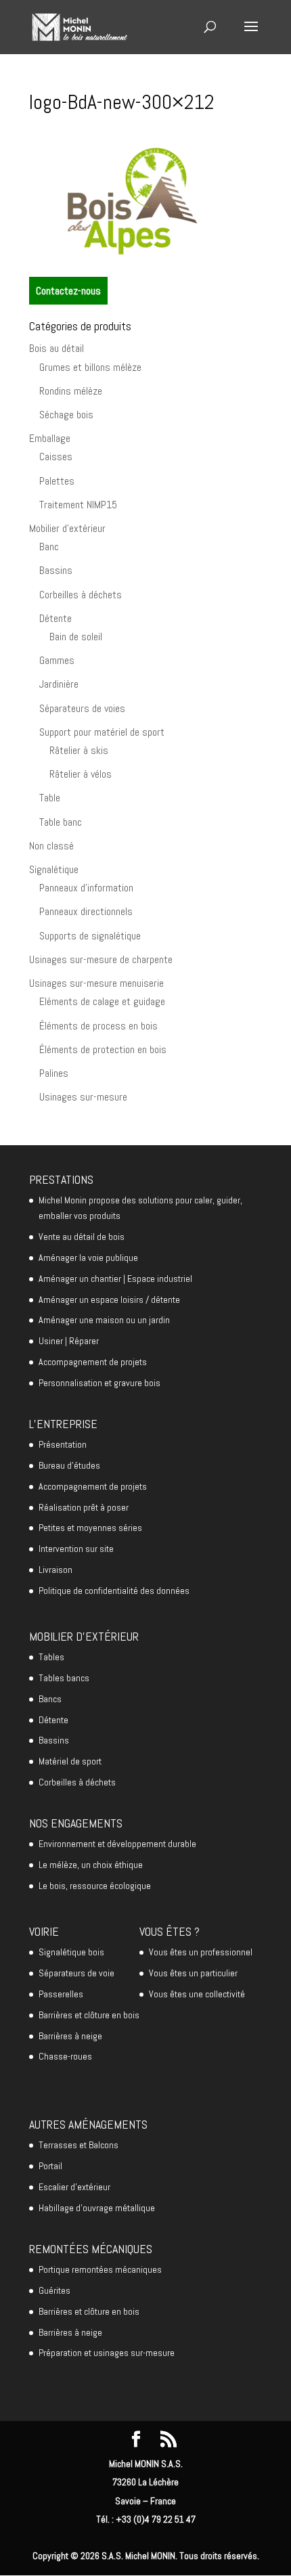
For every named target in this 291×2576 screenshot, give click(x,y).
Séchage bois (66, 415)
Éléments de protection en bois (103, 1049)
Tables (51, 1657)
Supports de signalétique (90, 936)
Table (50, 798)
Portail (50, 2166)
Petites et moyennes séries (90, 1528)
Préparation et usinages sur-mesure (107, 2353)
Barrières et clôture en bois (89, 2015)
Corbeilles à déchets (81, 595)
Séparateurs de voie (76, 1973)
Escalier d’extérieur (74, 2187)
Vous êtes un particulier (193, 1973)
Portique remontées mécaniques (100, 2269)
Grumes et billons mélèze (90, 367)
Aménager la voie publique (88, 1258)
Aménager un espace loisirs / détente (109, 1300)
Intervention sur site (76, 1549)
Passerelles (61, 1994)
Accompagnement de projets (93, 1362)
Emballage (50, 438)
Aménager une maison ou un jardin (104, 1320)
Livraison (55, 1570)
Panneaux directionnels (86, 911)
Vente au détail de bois (82, 1237)
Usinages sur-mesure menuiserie (96, 983)
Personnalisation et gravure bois (99, 1383)
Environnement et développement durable (117, 1844)
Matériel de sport (70, 1761)
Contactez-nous (68, 291)
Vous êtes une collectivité (197, 1994)
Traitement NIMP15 (78, 505)
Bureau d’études (69, 1465)
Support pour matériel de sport (102, 732)
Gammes (57, 660)
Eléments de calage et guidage (102, 1001)
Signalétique (54, 869)
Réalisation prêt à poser (84, 1507)
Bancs (50, 1699)
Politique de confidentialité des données (114, 1591)
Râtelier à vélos (81, 774)
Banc (49, 547)
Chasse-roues (65, 2056)
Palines (54, 1073)
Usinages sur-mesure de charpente (101, 959)
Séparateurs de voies (82, 708)
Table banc (61, 822)
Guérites (54, 2290)
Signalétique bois (71, 1952)
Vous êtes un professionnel (201, 1952)
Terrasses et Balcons (79, 2145)
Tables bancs (64, 1678)
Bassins (56, 570)
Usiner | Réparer (69, 1341)
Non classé (51, 846)
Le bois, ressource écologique (95, 1886)
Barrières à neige (70, 2036)
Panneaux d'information (86, 888)
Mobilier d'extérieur (67, 528)
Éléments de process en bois (98, 1026)
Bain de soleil (76, 637)
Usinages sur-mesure (83, 1097)
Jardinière (59, 684)
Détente (55, 618)
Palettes (57, 481)
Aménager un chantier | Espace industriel (115, 1279)
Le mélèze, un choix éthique (91, 1865)
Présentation (63, 1444)
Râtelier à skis (79, 750)
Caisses (56, 457)
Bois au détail (57, 348)
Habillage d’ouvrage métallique (97, 2208)
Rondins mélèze (71, 391)
